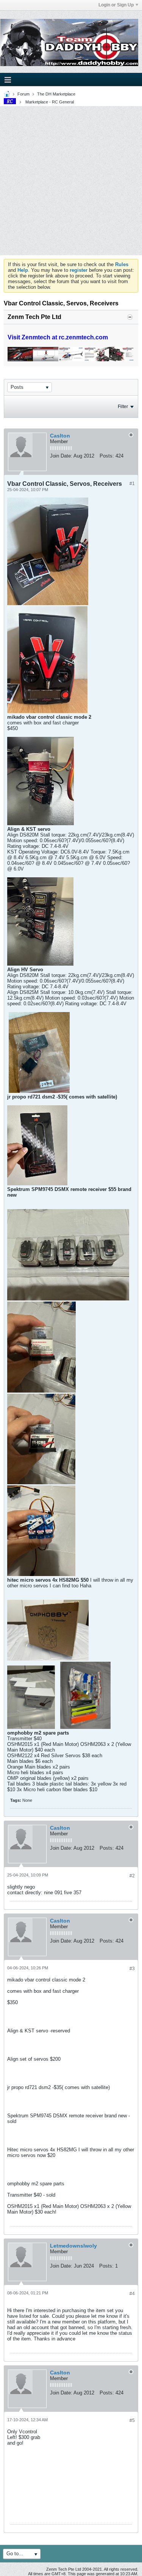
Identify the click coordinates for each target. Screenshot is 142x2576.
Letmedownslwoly (73, 2246)
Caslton (60, 436)
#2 (132, 1876)
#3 (132, 1969)
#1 (132, 484)
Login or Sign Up (116, 5)
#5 (132, 2420)
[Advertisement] (71, 181)
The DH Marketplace (56, 94)
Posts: (107, 456)
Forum (23, 94)
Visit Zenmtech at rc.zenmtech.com (58, 337)
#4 (132, 2294)
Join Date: (61, 456)
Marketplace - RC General (49, 102)
